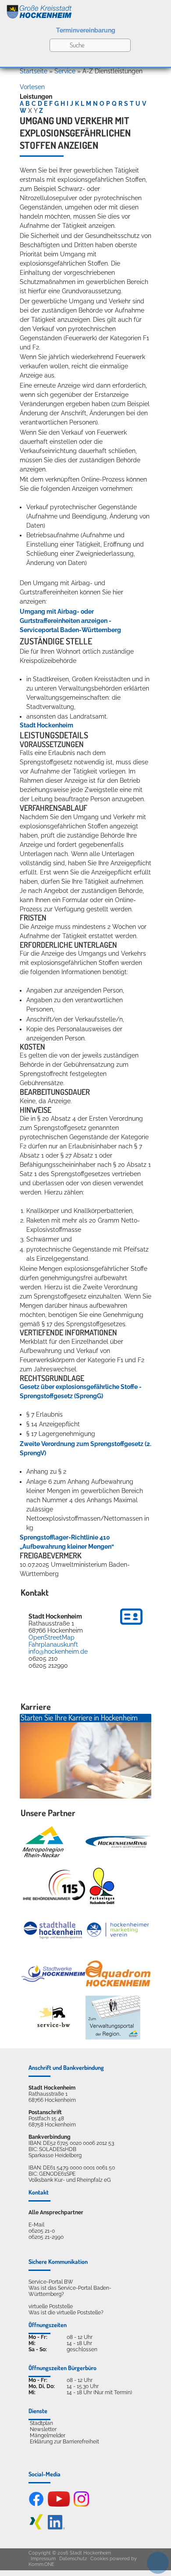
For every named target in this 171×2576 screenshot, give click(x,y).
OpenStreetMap (52, 1637)
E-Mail (36, 2225)
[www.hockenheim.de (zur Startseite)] (85, 10)
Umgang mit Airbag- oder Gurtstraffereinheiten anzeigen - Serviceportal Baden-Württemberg (70, 621)
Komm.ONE (41, 2564)
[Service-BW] (53, 2017)
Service (65, 71)
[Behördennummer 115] (53, 1886)
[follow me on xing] (36, 2528)
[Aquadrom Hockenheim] (118, 1973)
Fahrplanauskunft (53, 1644)
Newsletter (43, 2429)
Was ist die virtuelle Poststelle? (66, 2313)
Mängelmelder (48, 2436)
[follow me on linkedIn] (56, 2528)
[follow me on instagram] (81, 2505)
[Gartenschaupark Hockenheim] (102, 1886)
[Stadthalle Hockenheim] (53, 1930)
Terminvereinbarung (86, 30)
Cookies (99, 2559)
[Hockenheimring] (118, 1842)
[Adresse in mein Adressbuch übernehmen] (131, 1626)
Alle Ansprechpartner (56, 2213)
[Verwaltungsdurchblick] (113, 2018)
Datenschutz (73, 2559)
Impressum (43, 2559)
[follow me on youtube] (59, 2505)
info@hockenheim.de (58, 1651)
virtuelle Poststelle (51, 2306)
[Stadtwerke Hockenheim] (53, 1973)
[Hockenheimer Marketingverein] (118, 1930)
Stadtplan (41, 2423)
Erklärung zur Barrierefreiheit (64, 2442)
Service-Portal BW (51, 2282)
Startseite (34, 71)
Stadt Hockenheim (46, 725)
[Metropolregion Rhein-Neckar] (43, 1842)
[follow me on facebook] (36, 2505)
